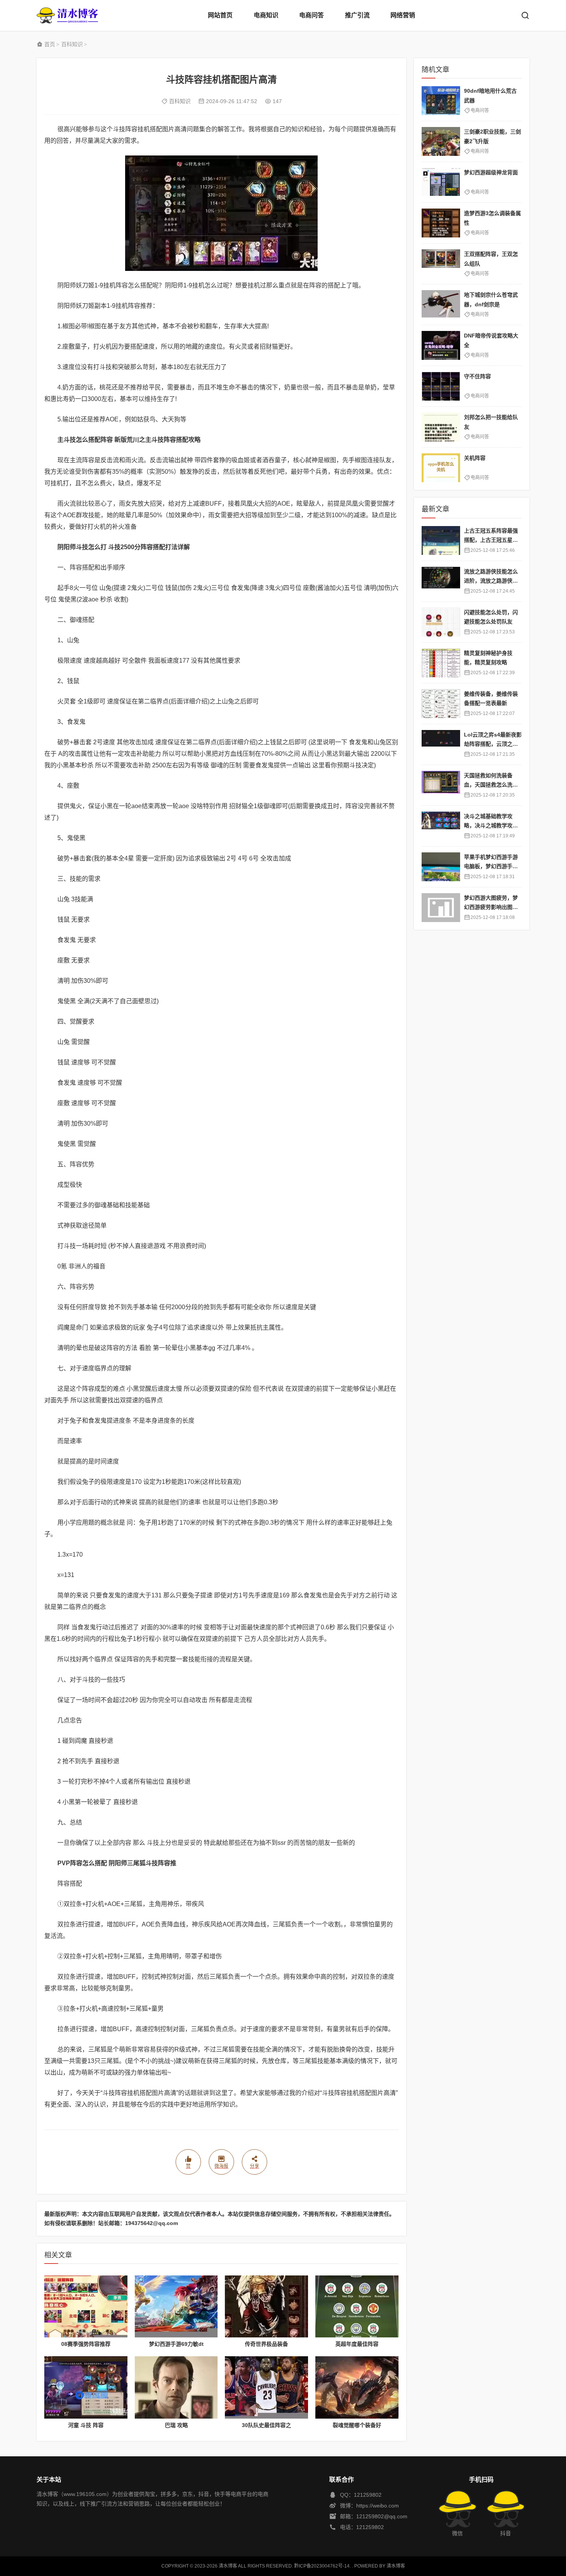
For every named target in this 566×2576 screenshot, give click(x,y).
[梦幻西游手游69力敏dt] (176, 2307)
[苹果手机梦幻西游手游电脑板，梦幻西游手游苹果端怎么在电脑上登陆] (441, 867)
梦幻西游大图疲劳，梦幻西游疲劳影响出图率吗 (491, 907)
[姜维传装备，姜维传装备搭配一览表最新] (441, 704)
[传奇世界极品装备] (266, 2307)
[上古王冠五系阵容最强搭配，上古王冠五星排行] (441, 540)
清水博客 (67, 15)
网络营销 (403, 15)
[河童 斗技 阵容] (86, 2387)
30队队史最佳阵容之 (266, 2425)
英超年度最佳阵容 (357, 2344)
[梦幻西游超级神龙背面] (441, 182)
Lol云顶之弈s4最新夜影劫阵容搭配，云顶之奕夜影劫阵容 (493, 744)
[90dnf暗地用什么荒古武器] (441, 101)
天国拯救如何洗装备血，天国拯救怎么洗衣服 (491, 785)
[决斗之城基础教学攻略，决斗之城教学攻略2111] (441, 826)
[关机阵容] (441, 468)
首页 (50, 44)
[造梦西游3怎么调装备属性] (441, 223)
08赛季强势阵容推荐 (86, 2344)
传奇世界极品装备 (266, 2344)
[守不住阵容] (441, 386)
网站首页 (220, 15)
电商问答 (311, 15)
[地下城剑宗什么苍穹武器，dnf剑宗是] (441, 305)
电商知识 (266, 15)
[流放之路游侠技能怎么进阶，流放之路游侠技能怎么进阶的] (441, 581)
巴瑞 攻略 (176, 2425)
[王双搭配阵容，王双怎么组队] (441, 264)
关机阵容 (475, 458)
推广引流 (357, 15)
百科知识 (72, 44)
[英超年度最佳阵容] (357, 2307)
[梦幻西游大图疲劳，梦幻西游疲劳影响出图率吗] (441, 908)
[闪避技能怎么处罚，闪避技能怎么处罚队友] (441, 622)
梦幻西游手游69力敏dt (176, 2344)
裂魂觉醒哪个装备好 (357, 2425)
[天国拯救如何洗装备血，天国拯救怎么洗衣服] (441, 785)
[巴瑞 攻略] (176, 2387)
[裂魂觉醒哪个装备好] (357, 2387)
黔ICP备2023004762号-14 (322, 2566)
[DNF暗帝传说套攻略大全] (441, 345)
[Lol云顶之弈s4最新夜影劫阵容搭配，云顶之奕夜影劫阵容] (441, 744)
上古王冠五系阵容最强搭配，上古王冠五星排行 (491, 540)
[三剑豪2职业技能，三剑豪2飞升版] (441, 141)
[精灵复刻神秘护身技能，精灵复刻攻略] (441, 663)
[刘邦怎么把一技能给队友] (441, 427)
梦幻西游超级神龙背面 (491, 172)
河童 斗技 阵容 (86, 2425)
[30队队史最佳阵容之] (266, 2387)
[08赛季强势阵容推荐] (86, 2307)
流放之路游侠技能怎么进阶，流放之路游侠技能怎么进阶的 (491, 581)
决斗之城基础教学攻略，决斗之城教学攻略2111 (492, 826)
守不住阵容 (477, 376)
